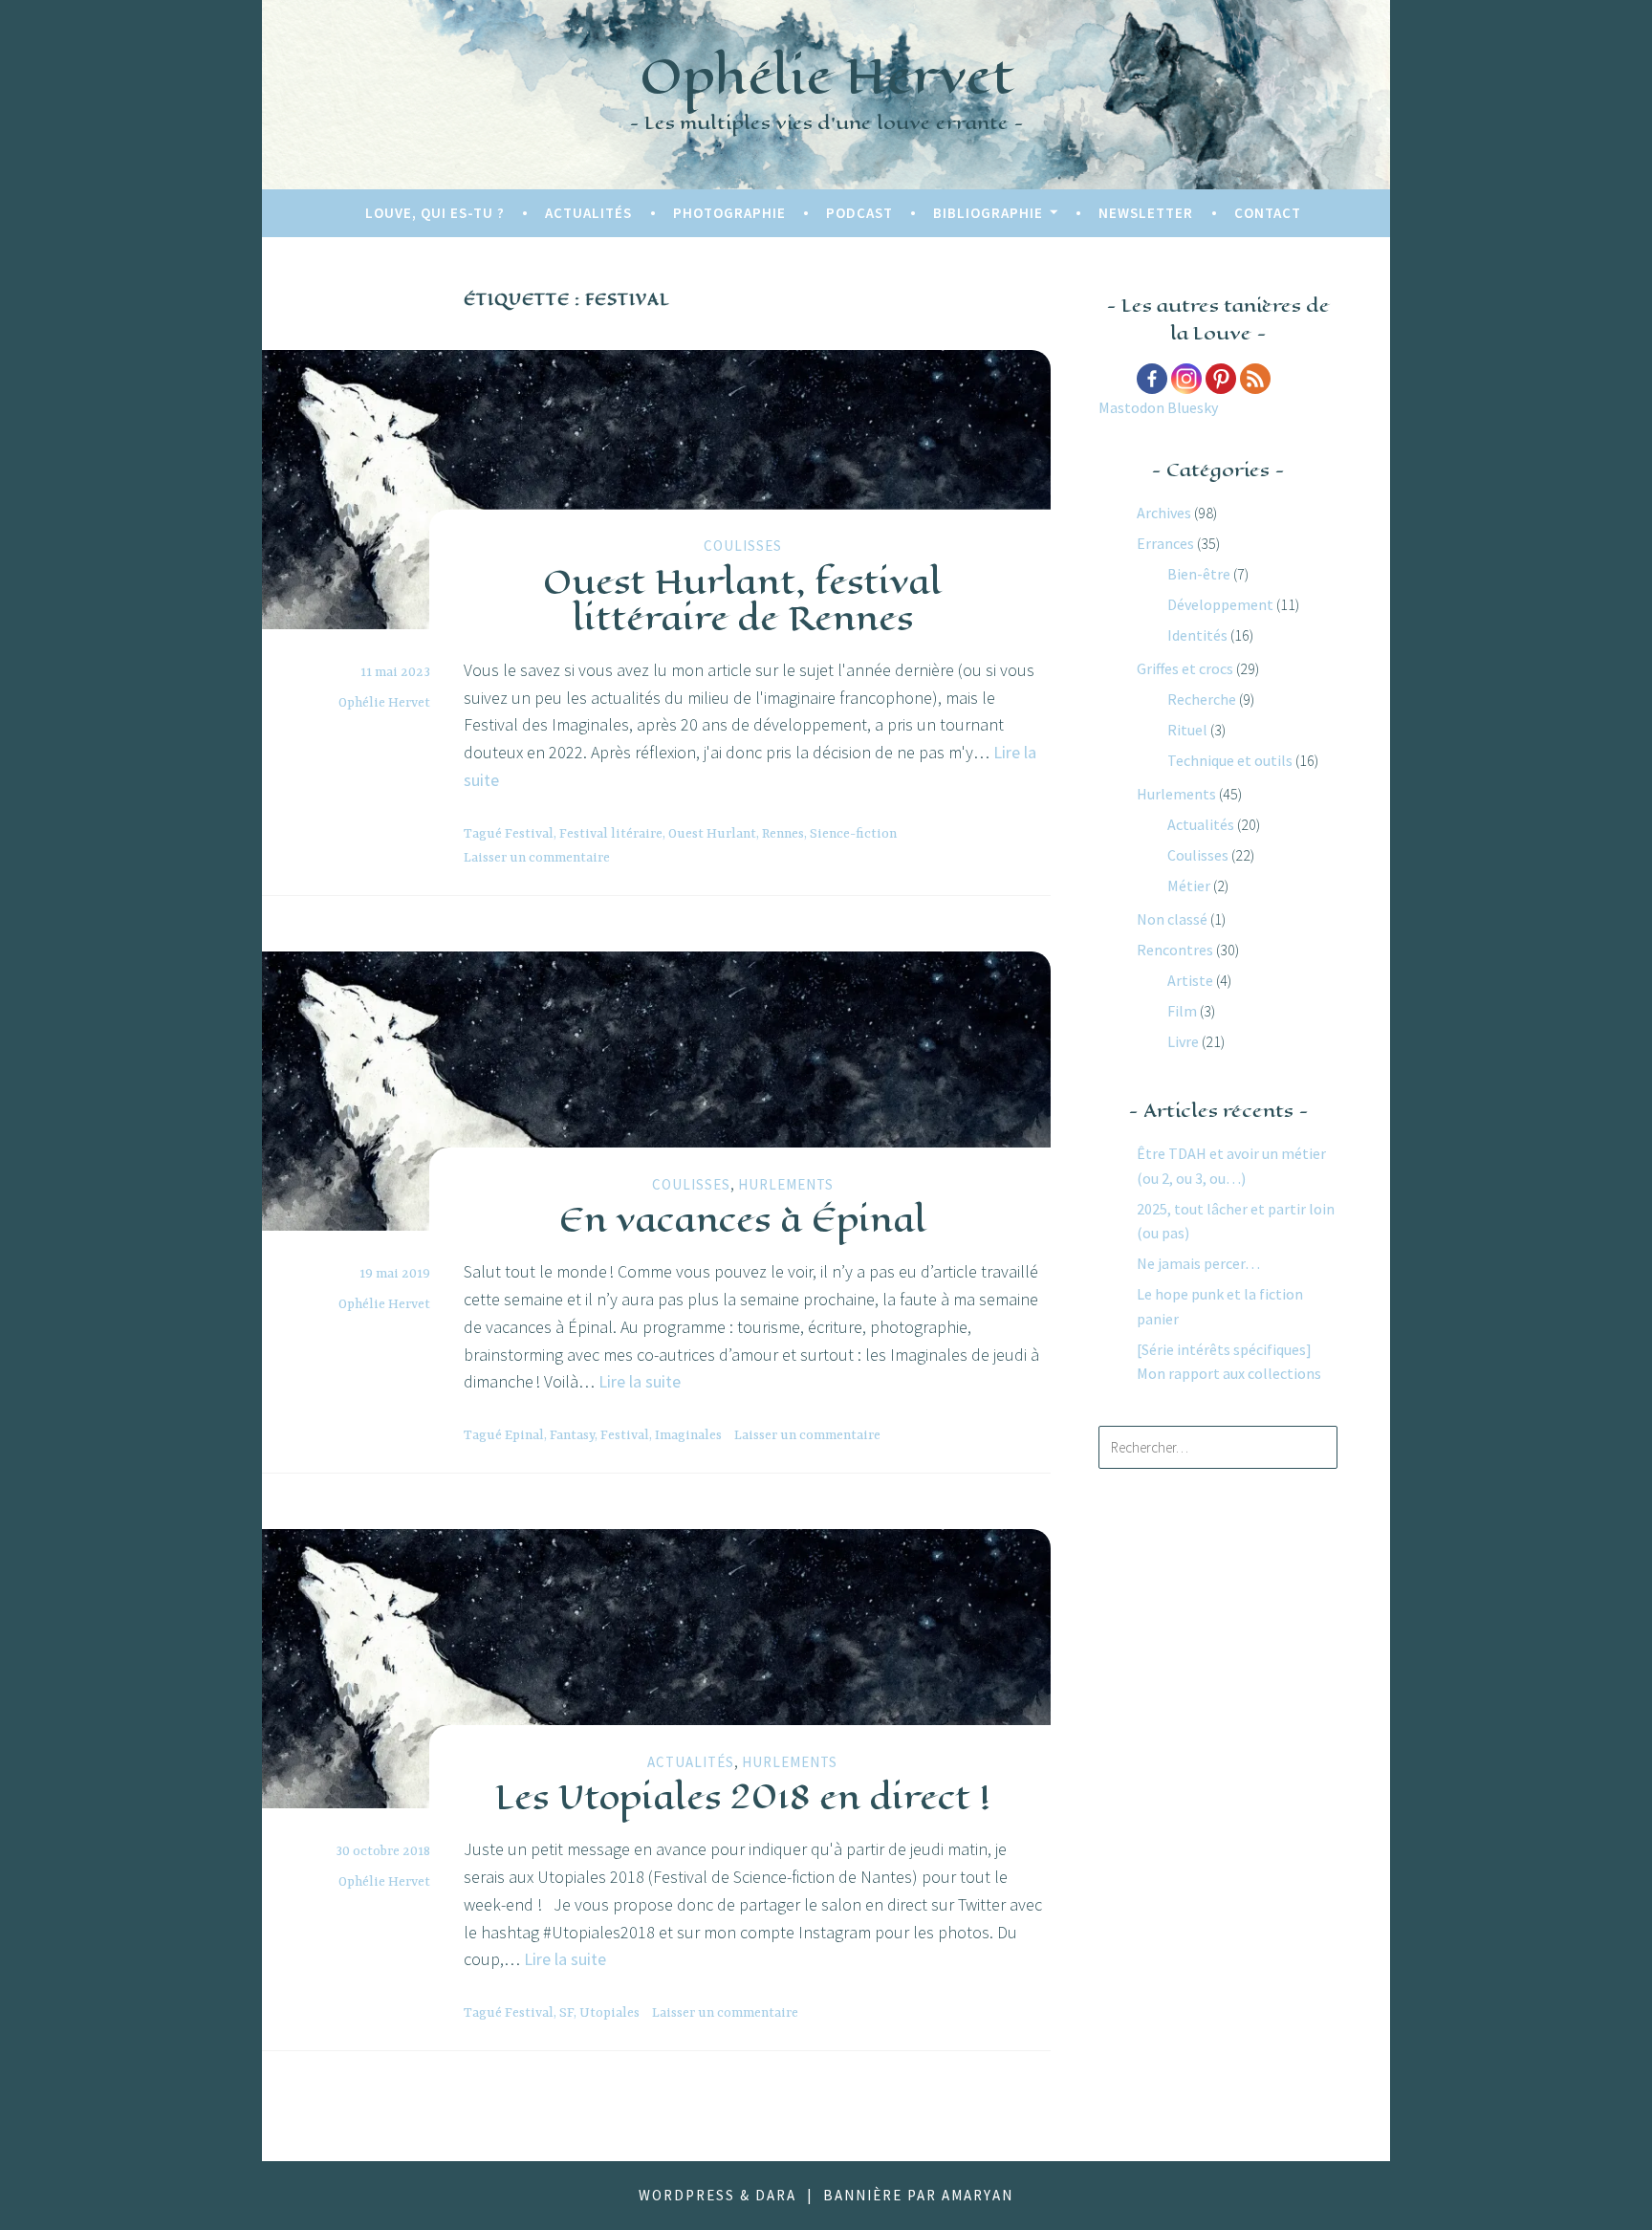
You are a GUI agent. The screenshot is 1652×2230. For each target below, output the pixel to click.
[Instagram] (1186, 379)
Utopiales (609, 2013)
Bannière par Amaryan (918, 2195)
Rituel (1187, 730)
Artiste (1190, 980)
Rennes (783, 834)
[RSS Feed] (1255, 379)
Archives (1164, 513)
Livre (1183, 1041)
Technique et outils (1230, 760)
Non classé (1172, 919)
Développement (1220, 604)
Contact (1268, 213)
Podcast (859, 213)
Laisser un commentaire (537, 858)
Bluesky (1193, 407)
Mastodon (1131, 407)
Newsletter (1146, 213)
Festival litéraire (611, 834)
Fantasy (572, 1435)
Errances (1165, 543)
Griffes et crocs (1185, 668)
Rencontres (1175, 950)
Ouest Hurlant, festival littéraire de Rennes (742, 599)
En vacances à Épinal (743, 1219)
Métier (1189, 885)
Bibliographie (988, 213)
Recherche (1202, 699)
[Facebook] (1152, 379)
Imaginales (688, 1435)
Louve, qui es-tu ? (435, 213)
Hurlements (786, 1184)
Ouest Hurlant (712, 834)
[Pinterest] (1221, 379)
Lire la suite (640, 1381)
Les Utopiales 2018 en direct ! (743, 1797)
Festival (529, 834)
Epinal (524, 1435)
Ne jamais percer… (1198, 1263)
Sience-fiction (853, 834)
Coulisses (743, 546)
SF (566, 2013)
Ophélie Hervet (826, 76)
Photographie (729, 213)
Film (1182, 1011)
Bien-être (1199, 574)
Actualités (588, 213)
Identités (1197, 635)
